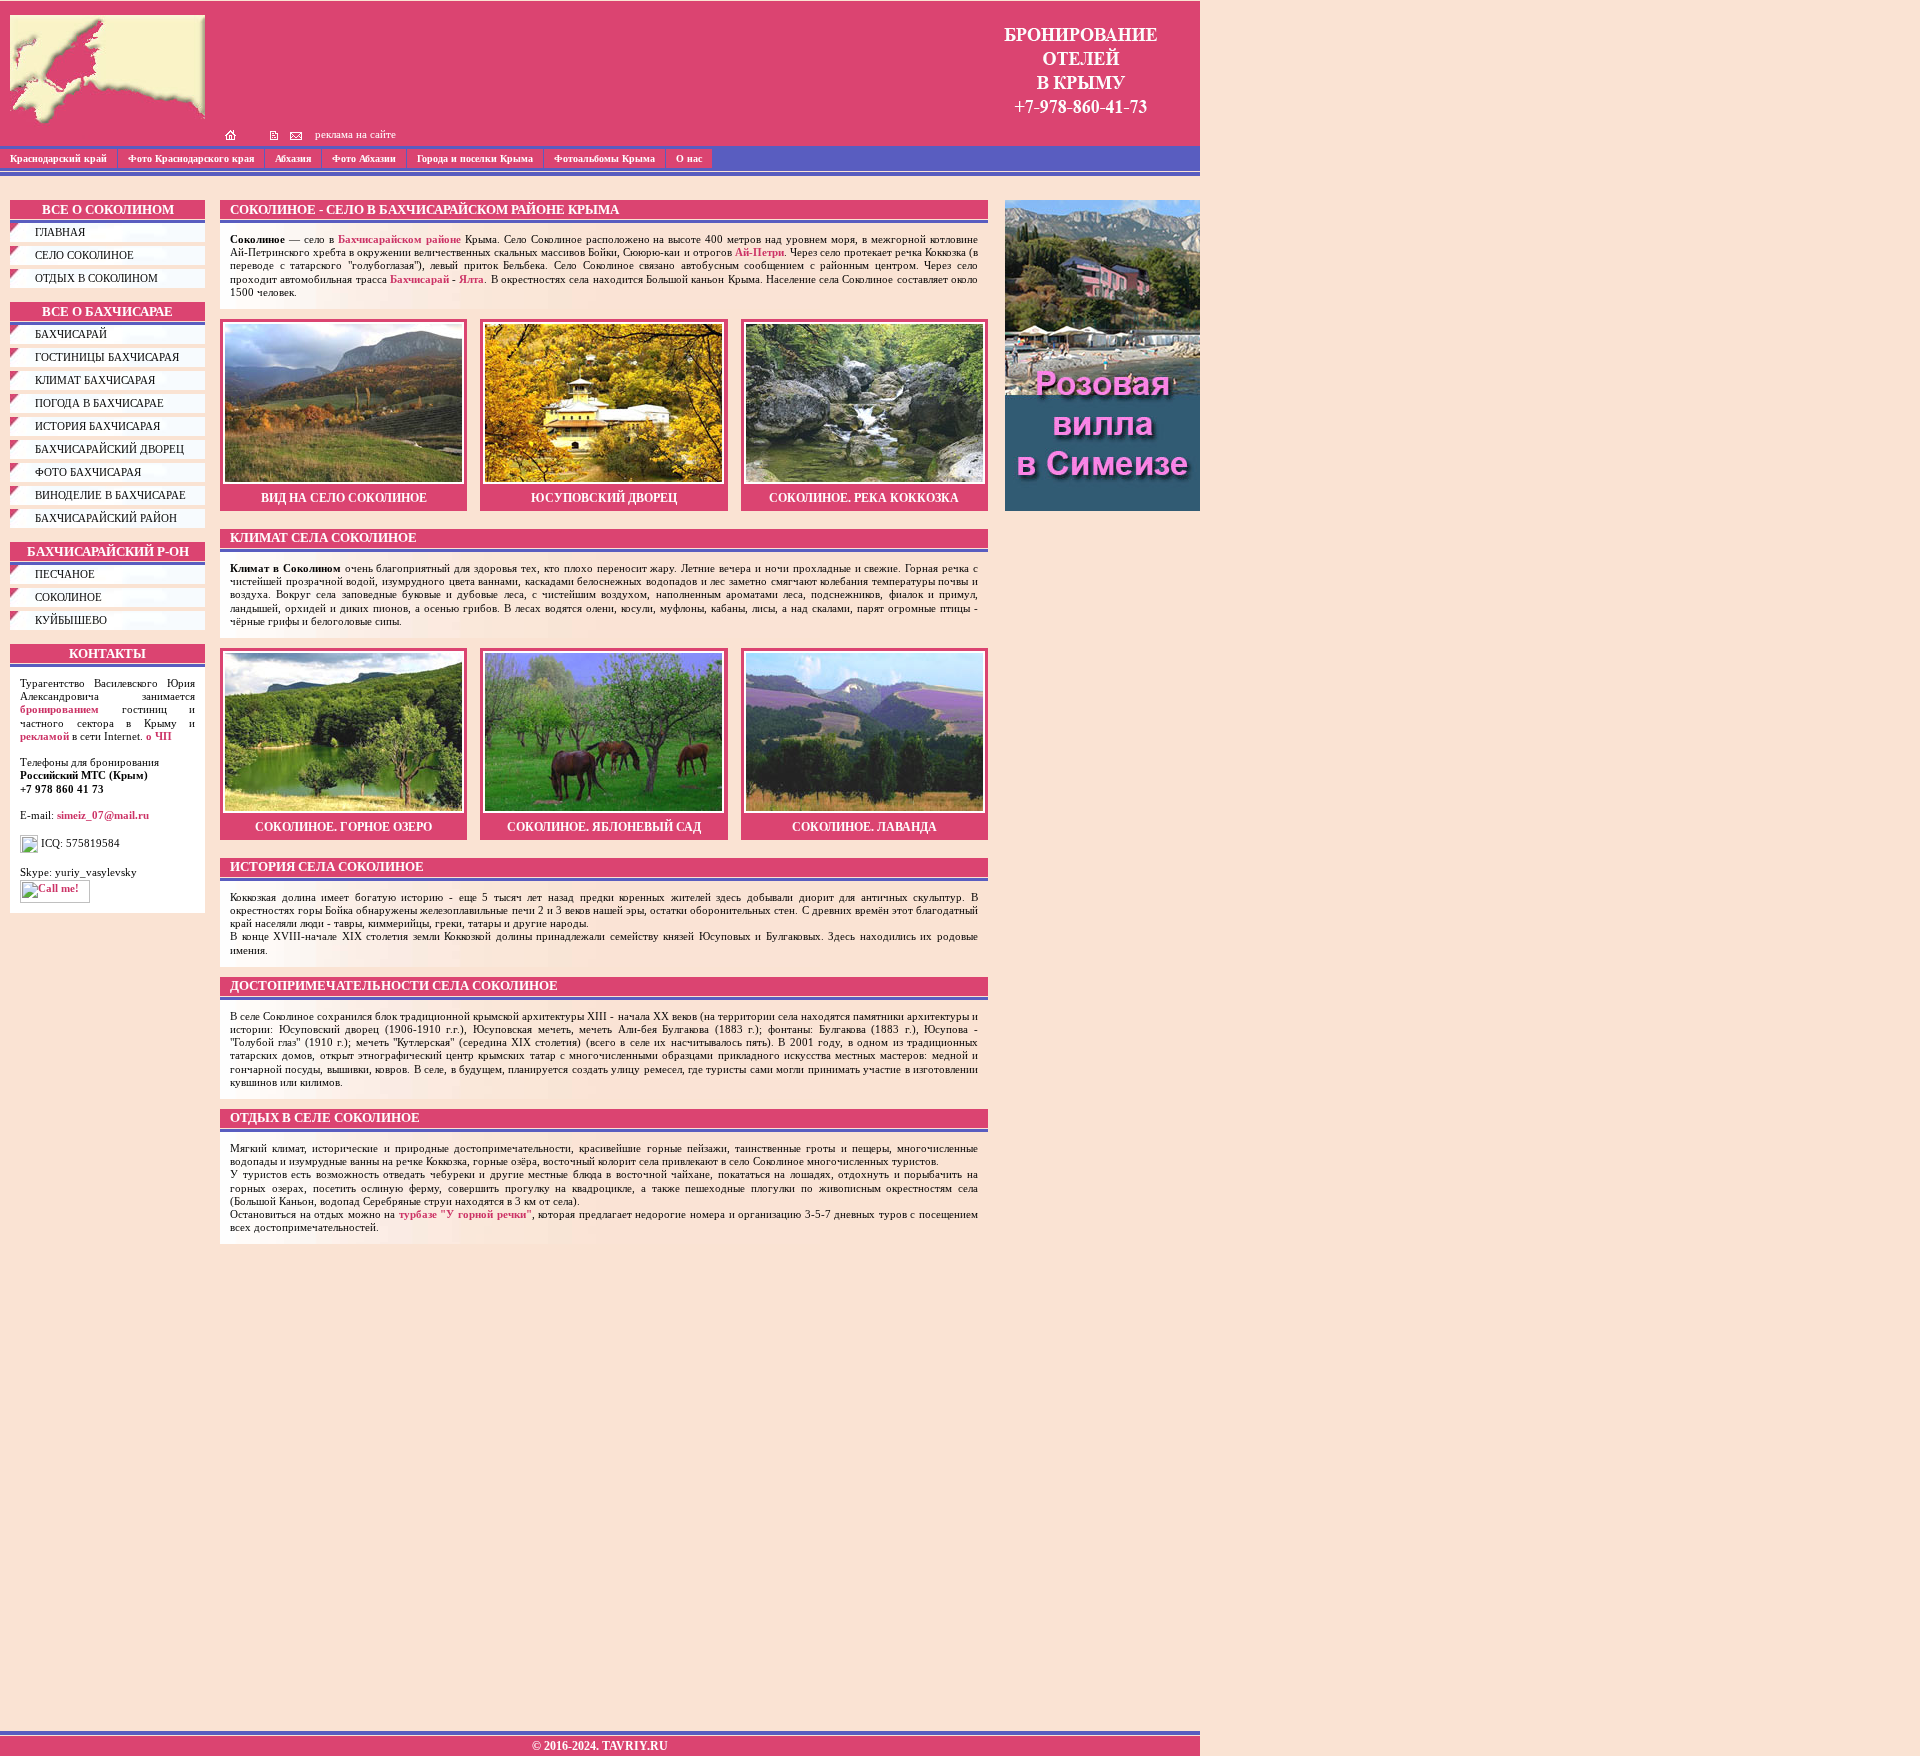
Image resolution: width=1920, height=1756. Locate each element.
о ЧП (159, 736)
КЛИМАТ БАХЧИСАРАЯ (95, 380)
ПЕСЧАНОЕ (65, 574)
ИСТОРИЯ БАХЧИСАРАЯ (97, 426)
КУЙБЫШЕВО (71, 620)
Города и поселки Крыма (475, 158)
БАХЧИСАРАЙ (71, 334)
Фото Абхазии (364, 158)
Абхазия (293, 158)
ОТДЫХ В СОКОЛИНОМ (96, 278)
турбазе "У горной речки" (465, 1214)
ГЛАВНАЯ (60, 232)
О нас (689, 158)
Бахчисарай (419, 279)
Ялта (471, 279)
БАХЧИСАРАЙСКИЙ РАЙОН (106, 518)
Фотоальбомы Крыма (604, 158)
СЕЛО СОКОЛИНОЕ (84, 255)
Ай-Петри (759, 252)
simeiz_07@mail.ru (103, 815)
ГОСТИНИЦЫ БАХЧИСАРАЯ (107, 357)
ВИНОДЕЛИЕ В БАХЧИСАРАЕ (110, 495)
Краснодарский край (58, 158)
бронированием (59, 709)
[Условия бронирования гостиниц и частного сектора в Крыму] (1080, 125)
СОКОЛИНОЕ (68, 597)
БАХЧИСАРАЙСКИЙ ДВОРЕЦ (109, 449)
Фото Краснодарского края (191, 158)
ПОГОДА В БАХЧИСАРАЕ (99, 403)
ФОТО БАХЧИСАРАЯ (88, 472)
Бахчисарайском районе (399, 239)
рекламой (44, 736)
